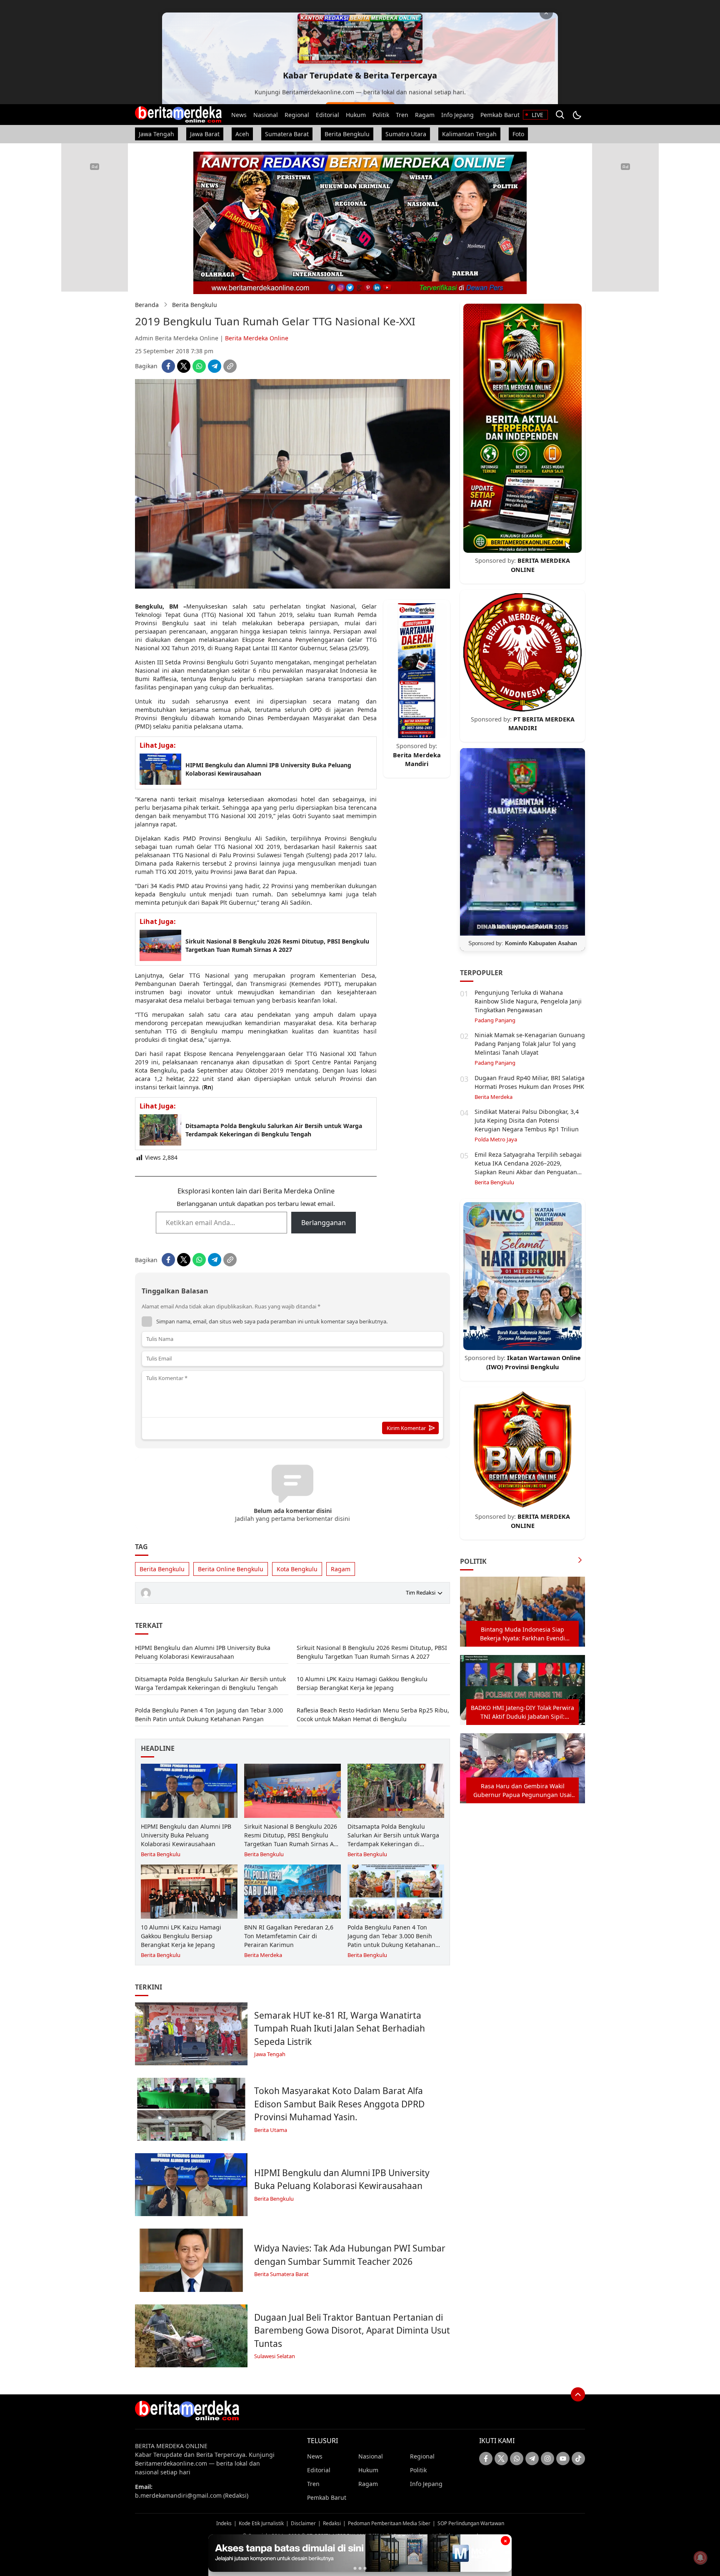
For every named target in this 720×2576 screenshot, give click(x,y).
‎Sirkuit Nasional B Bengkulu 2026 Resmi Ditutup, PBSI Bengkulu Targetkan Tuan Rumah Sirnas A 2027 (277, 945)
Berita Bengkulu (195, 305)
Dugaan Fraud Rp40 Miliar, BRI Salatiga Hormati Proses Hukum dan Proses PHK (530, 1082)
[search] (560, 115)
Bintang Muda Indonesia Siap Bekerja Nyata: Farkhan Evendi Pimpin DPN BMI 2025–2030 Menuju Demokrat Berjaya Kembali (522, 1634)
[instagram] (547, 2459)
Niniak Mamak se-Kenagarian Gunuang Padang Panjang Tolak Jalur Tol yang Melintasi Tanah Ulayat (530, 1044)
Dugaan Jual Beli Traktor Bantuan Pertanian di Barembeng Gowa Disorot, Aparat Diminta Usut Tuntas (352, 2330)
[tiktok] (578, 2459)
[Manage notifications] (700, 2558)
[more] (580, 1561)
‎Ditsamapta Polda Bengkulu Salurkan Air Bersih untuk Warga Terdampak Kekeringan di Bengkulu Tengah (274, 1130)
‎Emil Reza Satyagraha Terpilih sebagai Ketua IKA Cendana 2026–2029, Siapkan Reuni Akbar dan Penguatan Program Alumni (528, 1168)
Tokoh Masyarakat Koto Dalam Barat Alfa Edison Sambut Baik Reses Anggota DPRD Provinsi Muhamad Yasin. (339, 2104)
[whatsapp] (199, 366)
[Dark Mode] (577, 115)
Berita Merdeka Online (257, 338)
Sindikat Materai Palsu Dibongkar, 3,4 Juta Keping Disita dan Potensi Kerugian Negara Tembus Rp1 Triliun (527, 1120)
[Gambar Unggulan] (292, 586)
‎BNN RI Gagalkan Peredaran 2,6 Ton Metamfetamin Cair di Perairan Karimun (289, 1936)
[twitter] (184, 366)
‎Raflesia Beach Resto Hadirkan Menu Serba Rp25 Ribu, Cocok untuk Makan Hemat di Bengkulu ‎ (373, 1715)
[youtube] (563, 2459)
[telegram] (215, 366)
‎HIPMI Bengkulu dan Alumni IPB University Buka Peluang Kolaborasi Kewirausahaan (268, 769)
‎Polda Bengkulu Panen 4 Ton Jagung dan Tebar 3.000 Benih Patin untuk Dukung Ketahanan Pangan (209, 1715)
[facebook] (168, 366)
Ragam (341, 1569)
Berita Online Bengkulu (231, 1569)
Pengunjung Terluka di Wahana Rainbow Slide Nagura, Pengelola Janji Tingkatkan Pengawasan (528, 1001)
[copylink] (230, 366)
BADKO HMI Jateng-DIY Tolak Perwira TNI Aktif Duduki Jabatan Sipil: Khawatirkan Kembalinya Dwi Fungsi (522, 1712)
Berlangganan (324, 1223)
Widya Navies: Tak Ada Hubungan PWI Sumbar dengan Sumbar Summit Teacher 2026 (350, 2255)
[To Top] (578, 2394)
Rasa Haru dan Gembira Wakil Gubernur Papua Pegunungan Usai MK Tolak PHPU (522, 1791)
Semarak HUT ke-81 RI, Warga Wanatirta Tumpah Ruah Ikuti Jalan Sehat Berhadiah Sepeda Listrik (340, 2028)
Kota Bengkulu (297, 1569)
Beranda (147, 305)
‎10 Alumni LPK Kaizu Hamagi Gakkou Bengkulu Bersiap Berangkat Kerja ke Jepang (362, 1683)
